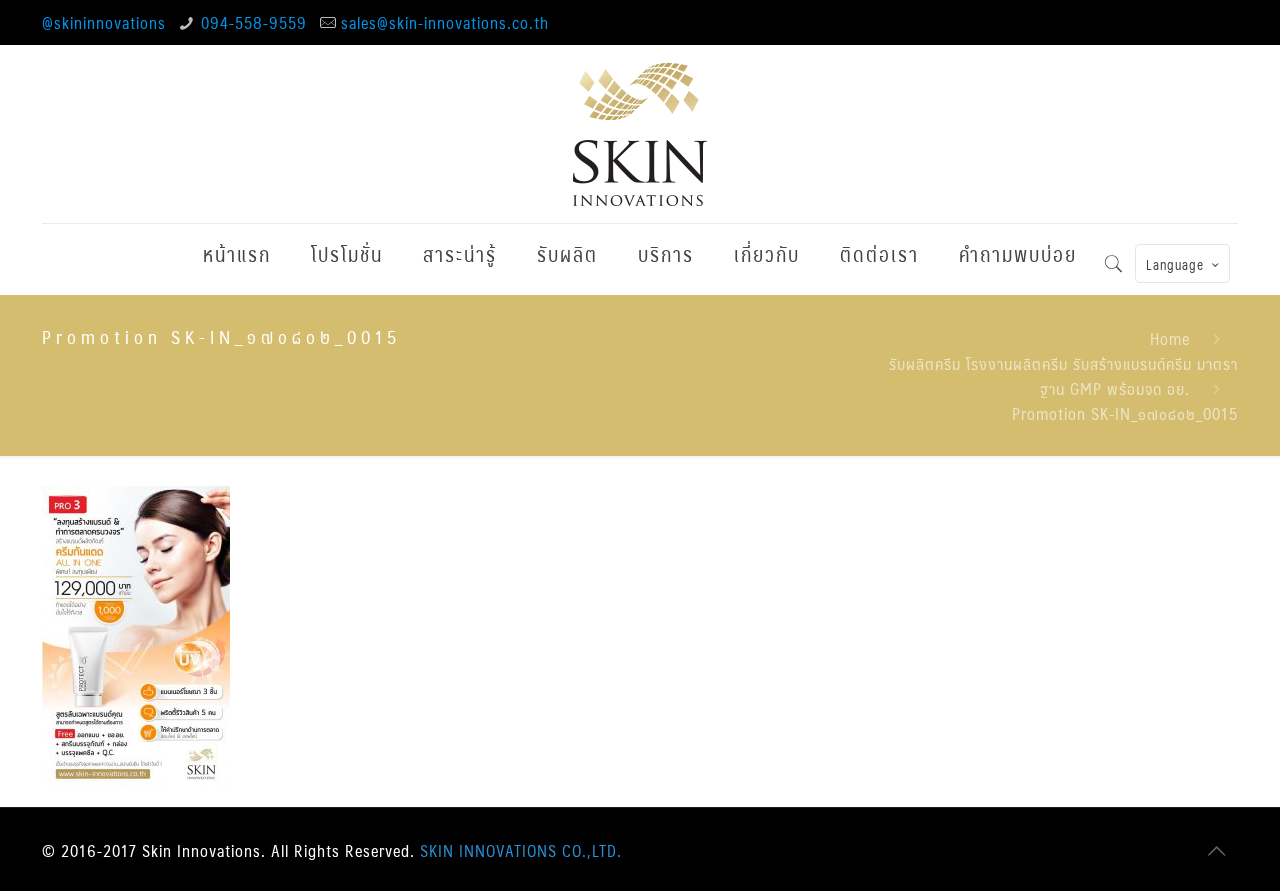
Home (1170, 338)
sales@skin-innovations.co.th (445, 22)
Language (1175, 265)
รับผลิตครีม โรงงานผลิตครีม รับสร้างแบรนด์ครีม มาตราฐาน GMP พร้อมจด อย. (1063, 376)
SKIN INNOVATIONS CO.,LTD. (521, 850)
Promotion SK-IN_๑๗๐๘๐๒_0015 (1125, 413)
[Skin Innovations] (639, 134)
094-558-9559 (254, 22)
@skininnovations (104, 22)
